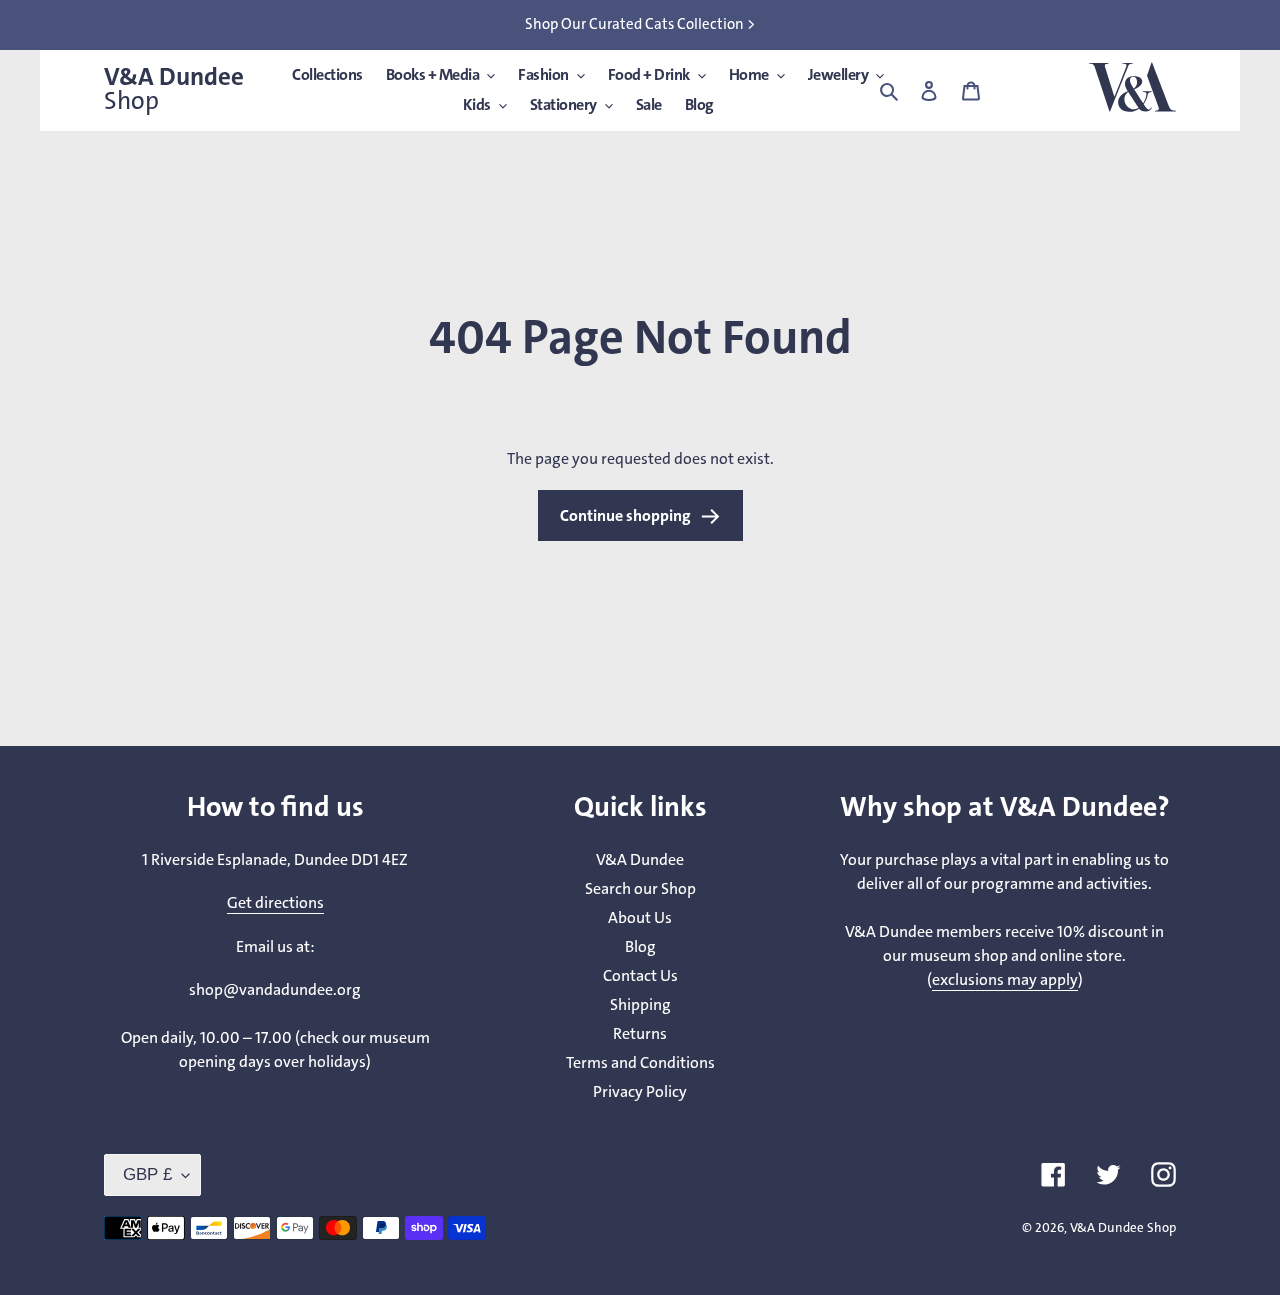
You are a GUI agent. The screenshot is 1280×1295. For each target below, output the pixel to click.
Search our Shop (640, 888)
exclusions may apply (1005, 979)
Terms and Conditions (640, 1062)
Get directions (275, 902)
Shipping (640, 1004)
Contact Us (640, 975)
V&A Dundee (174, 89)
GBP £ (147, 1174)
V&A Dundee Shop (1123, 1227)
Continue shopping (625, 515)
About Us (640, 917)
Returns (640, 1033)
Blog (640, 946)
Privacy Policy (640, 1091)
